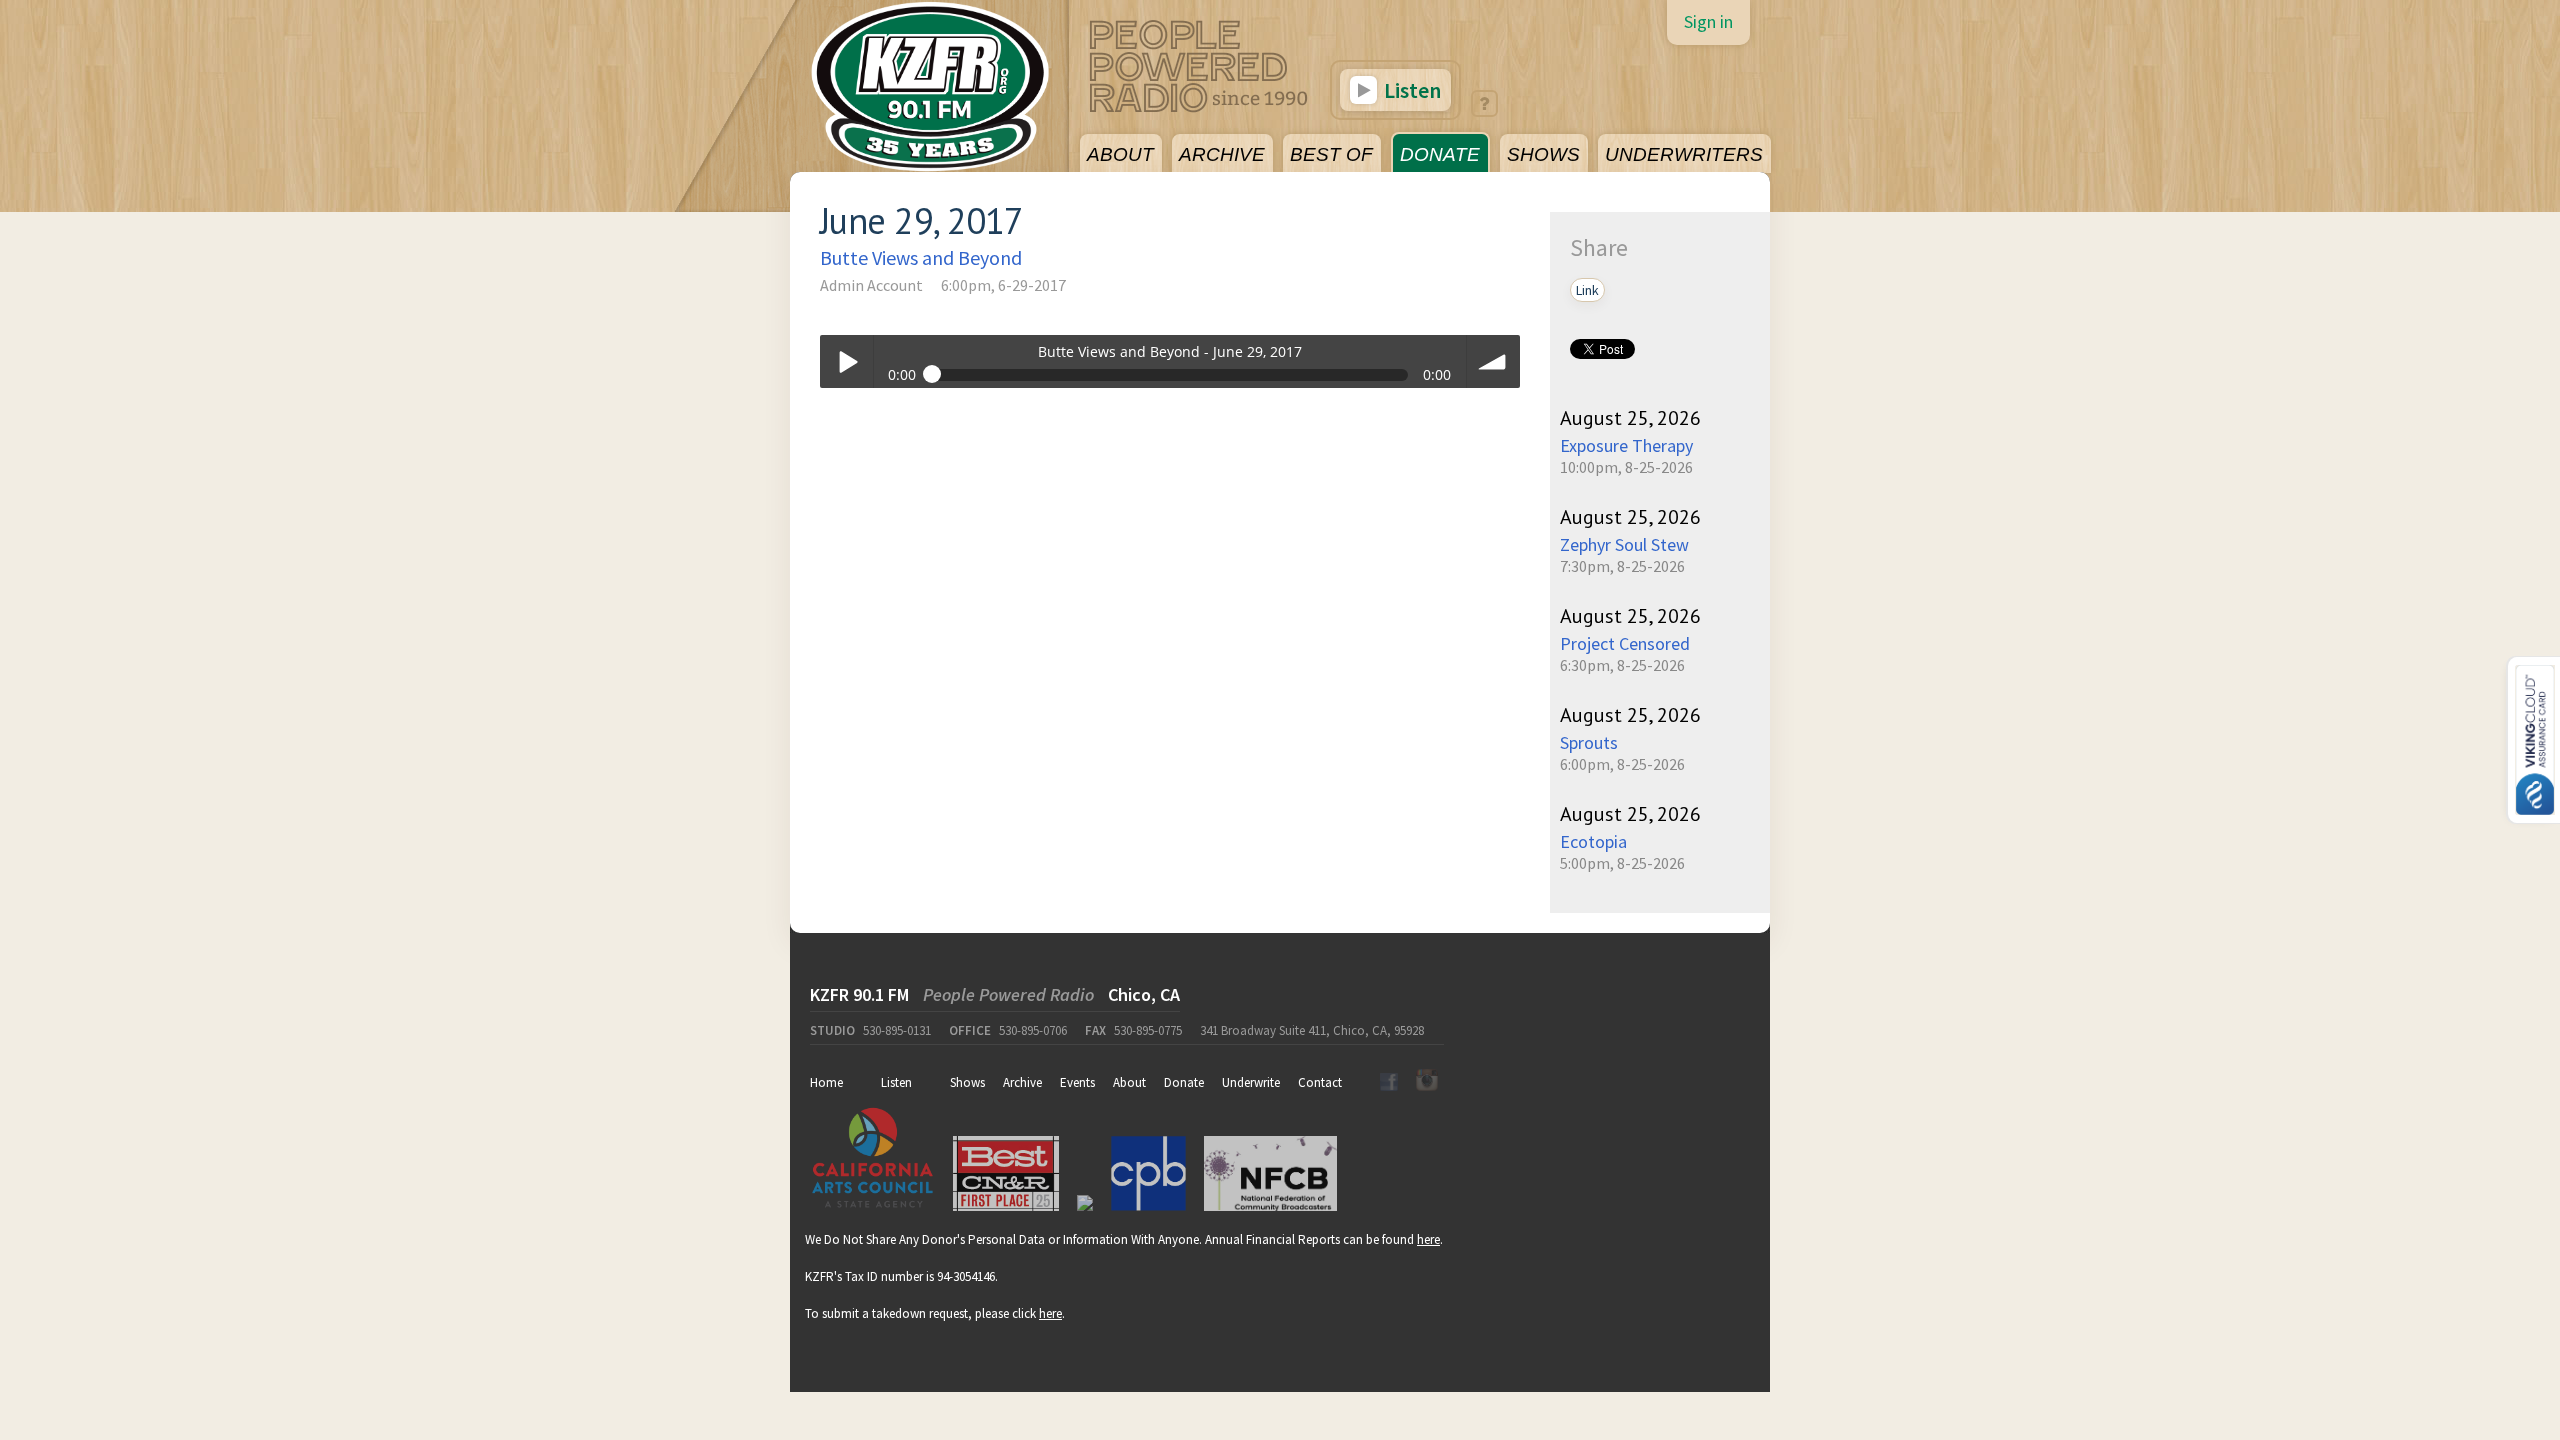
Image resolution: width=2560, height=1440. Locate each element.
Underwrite (1251, 1082)
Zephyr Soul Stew (1624, 544)
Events (1077, 1082)
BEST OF (1331, 154)
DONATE (1440, 154)
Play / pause (846, 361)
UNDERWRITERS (1684, 154)
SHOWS (1543, 154)
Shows (967, 1082)
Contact (1320, 1082)
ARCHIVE (1222, 154)
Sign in (1708, 21)
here (1428, 1239)
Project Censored (1625, 643)
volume (1493, 361)
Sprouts (1589, 742)
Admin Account (871, 285)
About (1129, 1082)
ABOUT (1120, 154)
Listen (1410, 90)
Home (826, 1082)
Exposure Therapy (1626, 445)
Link (1587, 290)
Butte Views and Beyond (921, 257)
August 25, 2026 (1630, 418)
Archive (1022, 1082)
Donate (1184, 1082)
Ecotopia (1593, 841)
